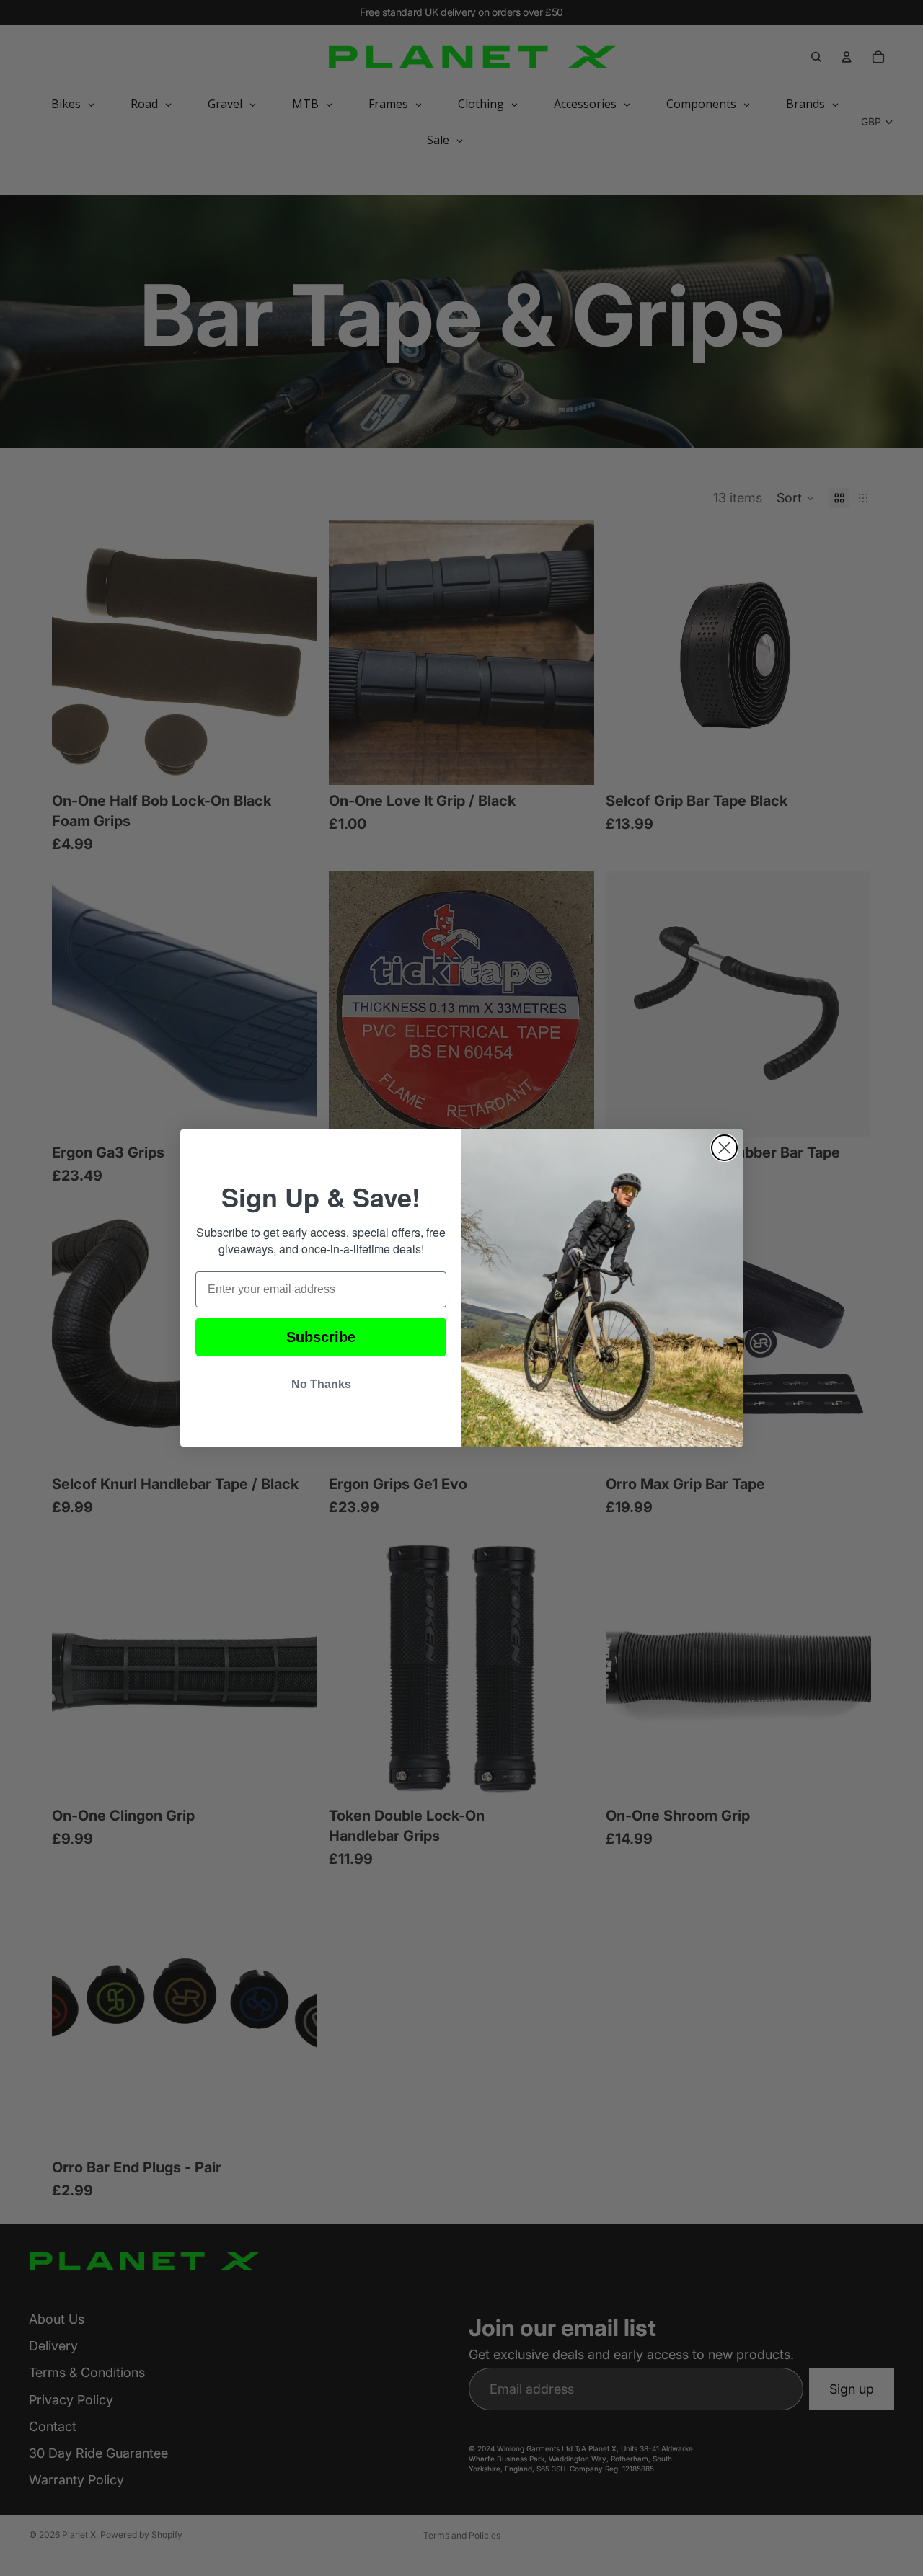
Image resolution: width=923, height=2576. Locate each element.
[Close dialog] (724, 1148)
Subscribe (321, 1337)
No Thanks (321, 1384)
